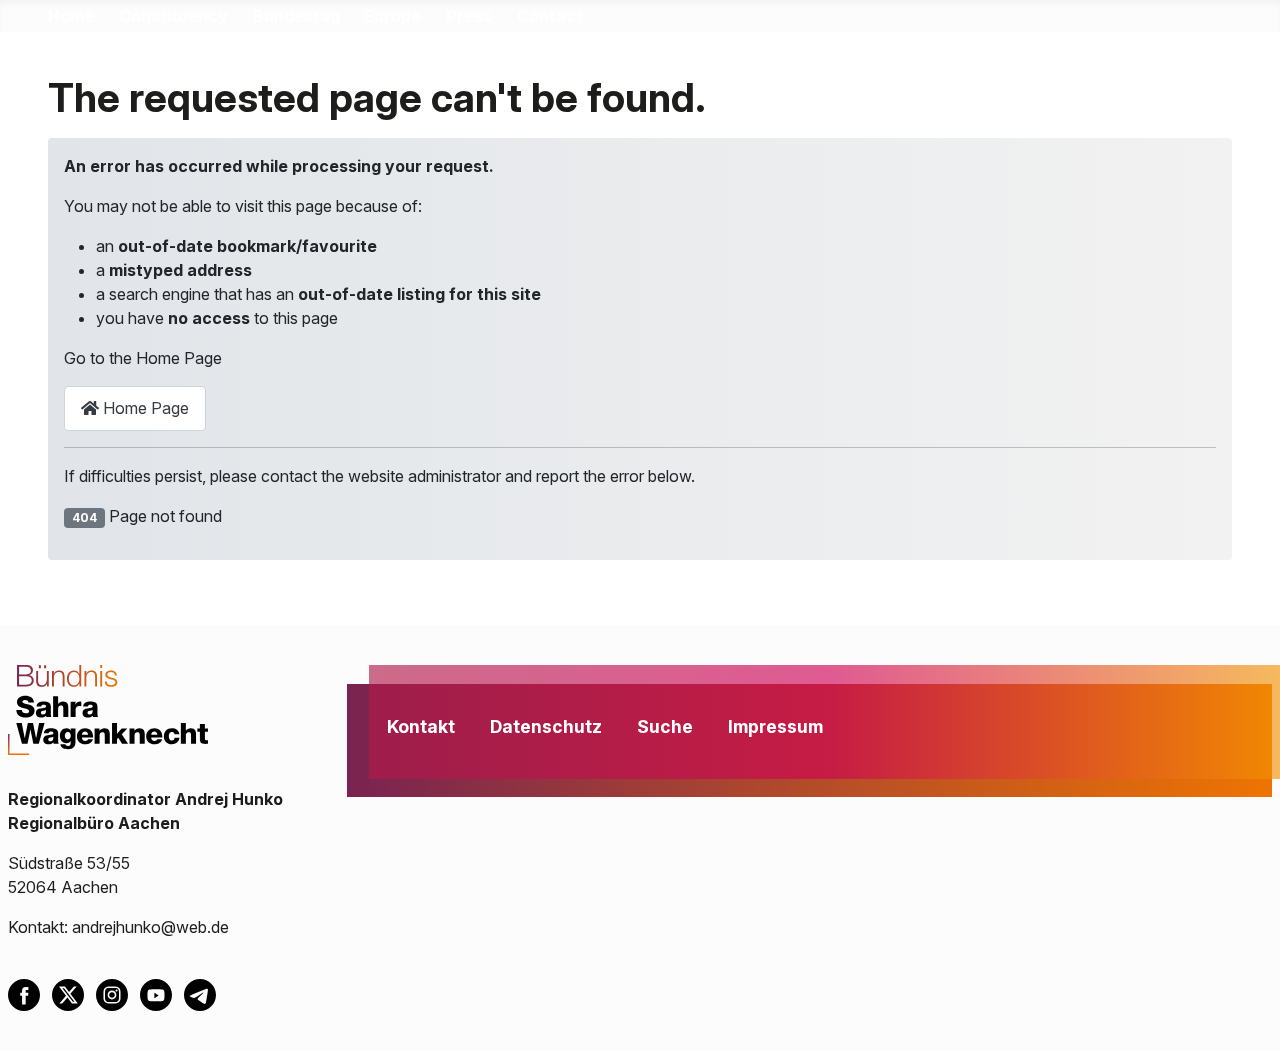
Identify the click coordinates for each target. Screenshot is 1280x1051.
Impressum (775, 726)
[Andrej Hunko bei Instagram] (118, 993)
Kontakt (421, 726)
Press (469, 16)
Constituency (173, 16)
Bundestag (296, 16)
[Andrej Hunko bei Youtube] (162, 993)
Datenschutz (546, 726)
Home (71, 16)
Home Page (144, 408)
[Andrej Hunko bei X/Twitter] (74, 993)
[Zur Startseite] (108, 708)
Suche (665, 726)
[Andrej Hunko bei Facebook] (30, 993)
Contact (550, 16)
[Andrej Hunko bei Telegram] (204, 993)
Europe (392, 16)
